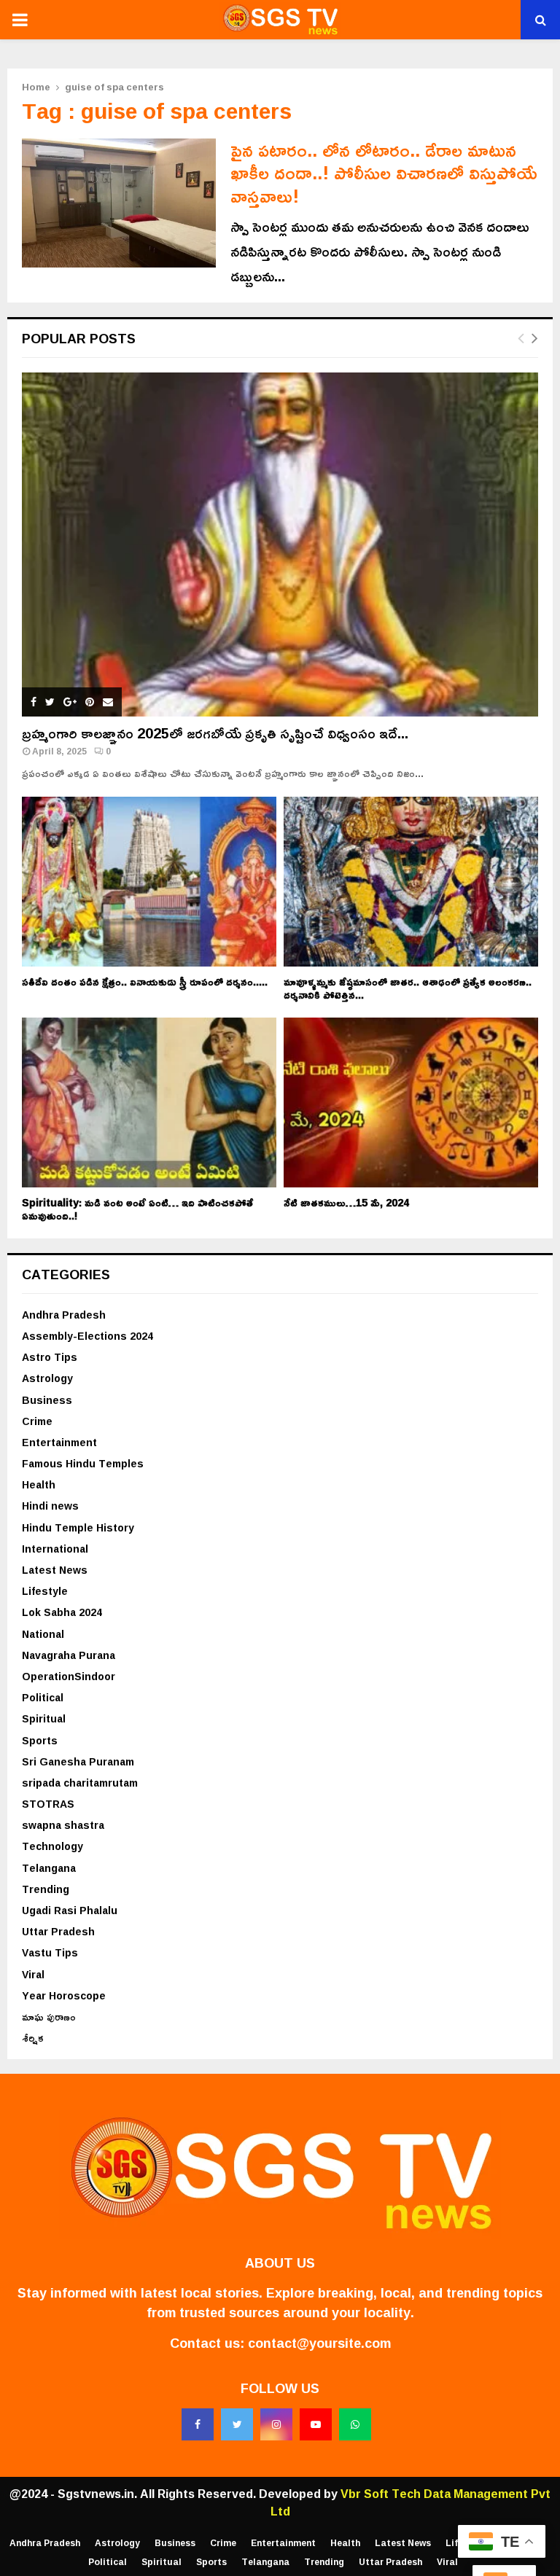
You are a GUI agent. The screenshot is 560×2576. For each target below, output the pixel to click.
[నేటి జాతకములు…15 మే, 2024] (411, 1102)
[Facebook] (198, 2424)
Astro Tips (50, 1357)
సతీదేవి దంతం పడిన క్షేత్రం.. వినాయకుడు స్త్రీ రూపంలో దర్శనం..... (145, 981)
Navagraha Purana (69, 1655)
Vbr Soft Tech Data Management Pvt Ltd (411, 2502)
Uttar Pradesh (58, 1931)
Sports (40, 1740)
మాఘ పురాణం (49, 2017)
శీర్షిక (33, 2038)
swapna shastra (63, 1825)
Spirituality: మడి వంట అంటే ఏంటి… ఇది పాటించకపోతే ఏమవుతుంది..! (137, 1209)
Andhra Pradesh (64, 1315)
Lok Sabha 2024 (62, 1612)
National (43, 1634)
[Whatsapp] (355, 2424)
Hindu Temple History (78, 1527)
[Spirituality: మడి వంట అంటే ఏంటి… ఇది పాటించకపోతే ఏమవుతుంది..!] (149, 1102)
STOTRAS (48, 1804)
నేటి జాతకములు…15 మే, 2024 (346, 1202)
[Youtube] (316, 2424)
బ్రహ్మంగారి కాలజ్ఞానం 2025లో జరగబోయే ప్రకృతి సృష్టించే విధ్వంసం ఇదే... (215, 733)
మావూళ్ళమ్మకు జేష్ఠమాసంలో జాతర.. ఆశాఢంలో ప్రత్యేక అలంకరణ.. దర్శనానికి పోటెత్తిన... (408, 988)
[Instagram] (276, 2424)
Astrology (47, 1378)
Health (39, 1484)
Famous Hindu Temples (83, 1463)
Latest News (55, 1570)
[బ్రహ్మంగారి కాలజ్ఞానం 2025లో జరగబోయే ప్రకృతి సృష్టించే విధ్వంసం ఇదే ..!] (280, 545)
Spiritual (44, 1718)
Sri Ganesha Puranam (78, 1761)
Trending (46, 1889)
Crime (37, 1421)
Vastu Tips (50, 1952)
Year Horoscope (64, 1995)
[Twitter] (237, 2424)
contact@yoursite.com (319, 2343)
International (55, 1549)
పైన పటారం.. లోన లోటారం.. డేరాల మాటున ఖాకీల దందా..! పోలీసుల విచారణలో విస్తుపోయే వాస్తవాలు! (384, 173)
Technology (52, 1846)
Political (43, 1697)
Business (47, 1400)
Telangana (49, 1868)
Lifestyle (45, 1591)
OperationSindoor (69, 1676)
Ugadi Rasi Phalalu (70, 1910)
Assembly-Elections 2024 (87, 1336)
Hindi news (50, 1506)
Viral (33, 1974)
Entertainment (59, 1442)
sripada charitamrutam (80, 1783)
